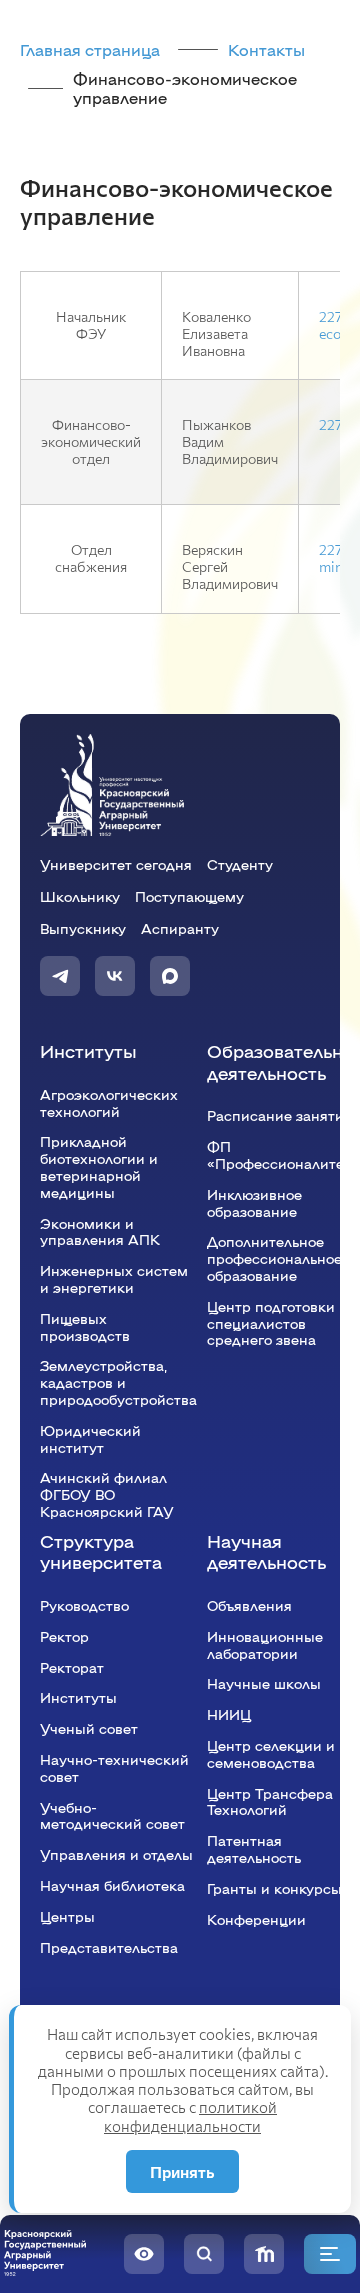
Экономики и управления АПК (100, 1231)
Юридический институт (90, 1438)
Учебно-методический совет (112, 1815)
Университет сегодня (116, 864)
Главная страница (90, 49)
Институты (88, 1050)
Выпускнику (83, 928)
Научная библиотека (112, 1885)
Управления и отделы (116, 1854)
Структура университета (101, 1551)
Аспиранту (180, 928)
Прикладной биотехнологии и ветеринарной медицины (99, 1166)
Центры (67, 1916)
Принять (182, 2171)
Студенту (240, 864)
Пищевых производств (85, 1326)
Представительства (109, 1947)
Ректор (64, 1636)
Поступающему (189, 896)
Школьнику (80, 896)
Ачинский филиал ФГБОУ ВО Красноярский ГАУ (107, 1494)
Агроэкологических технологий (109, 1102)
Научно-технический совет (114, 1767)
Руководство (84, 1605)
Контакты (266, 49)
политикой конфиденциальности (190, 2116)
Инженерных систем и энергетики (114, 1278)
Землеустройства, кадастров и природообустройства (118, 1382)
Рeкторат (72, 1667)
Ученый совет (89, 1728)
